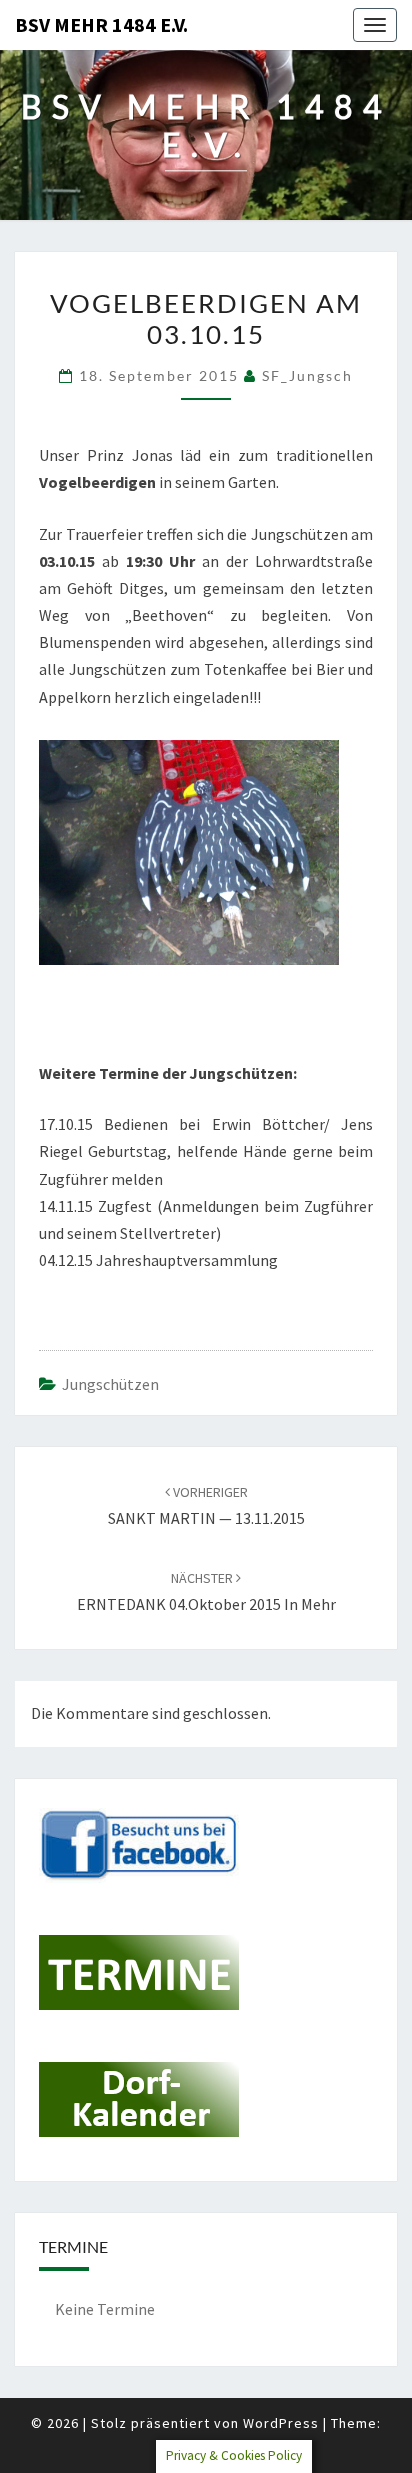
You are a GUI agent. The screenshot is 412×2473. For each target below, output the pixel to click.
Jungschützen (110, 1384)
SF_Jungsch (307, 375)
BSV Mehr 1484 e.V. (101, 24)
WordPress (281, 2423)
